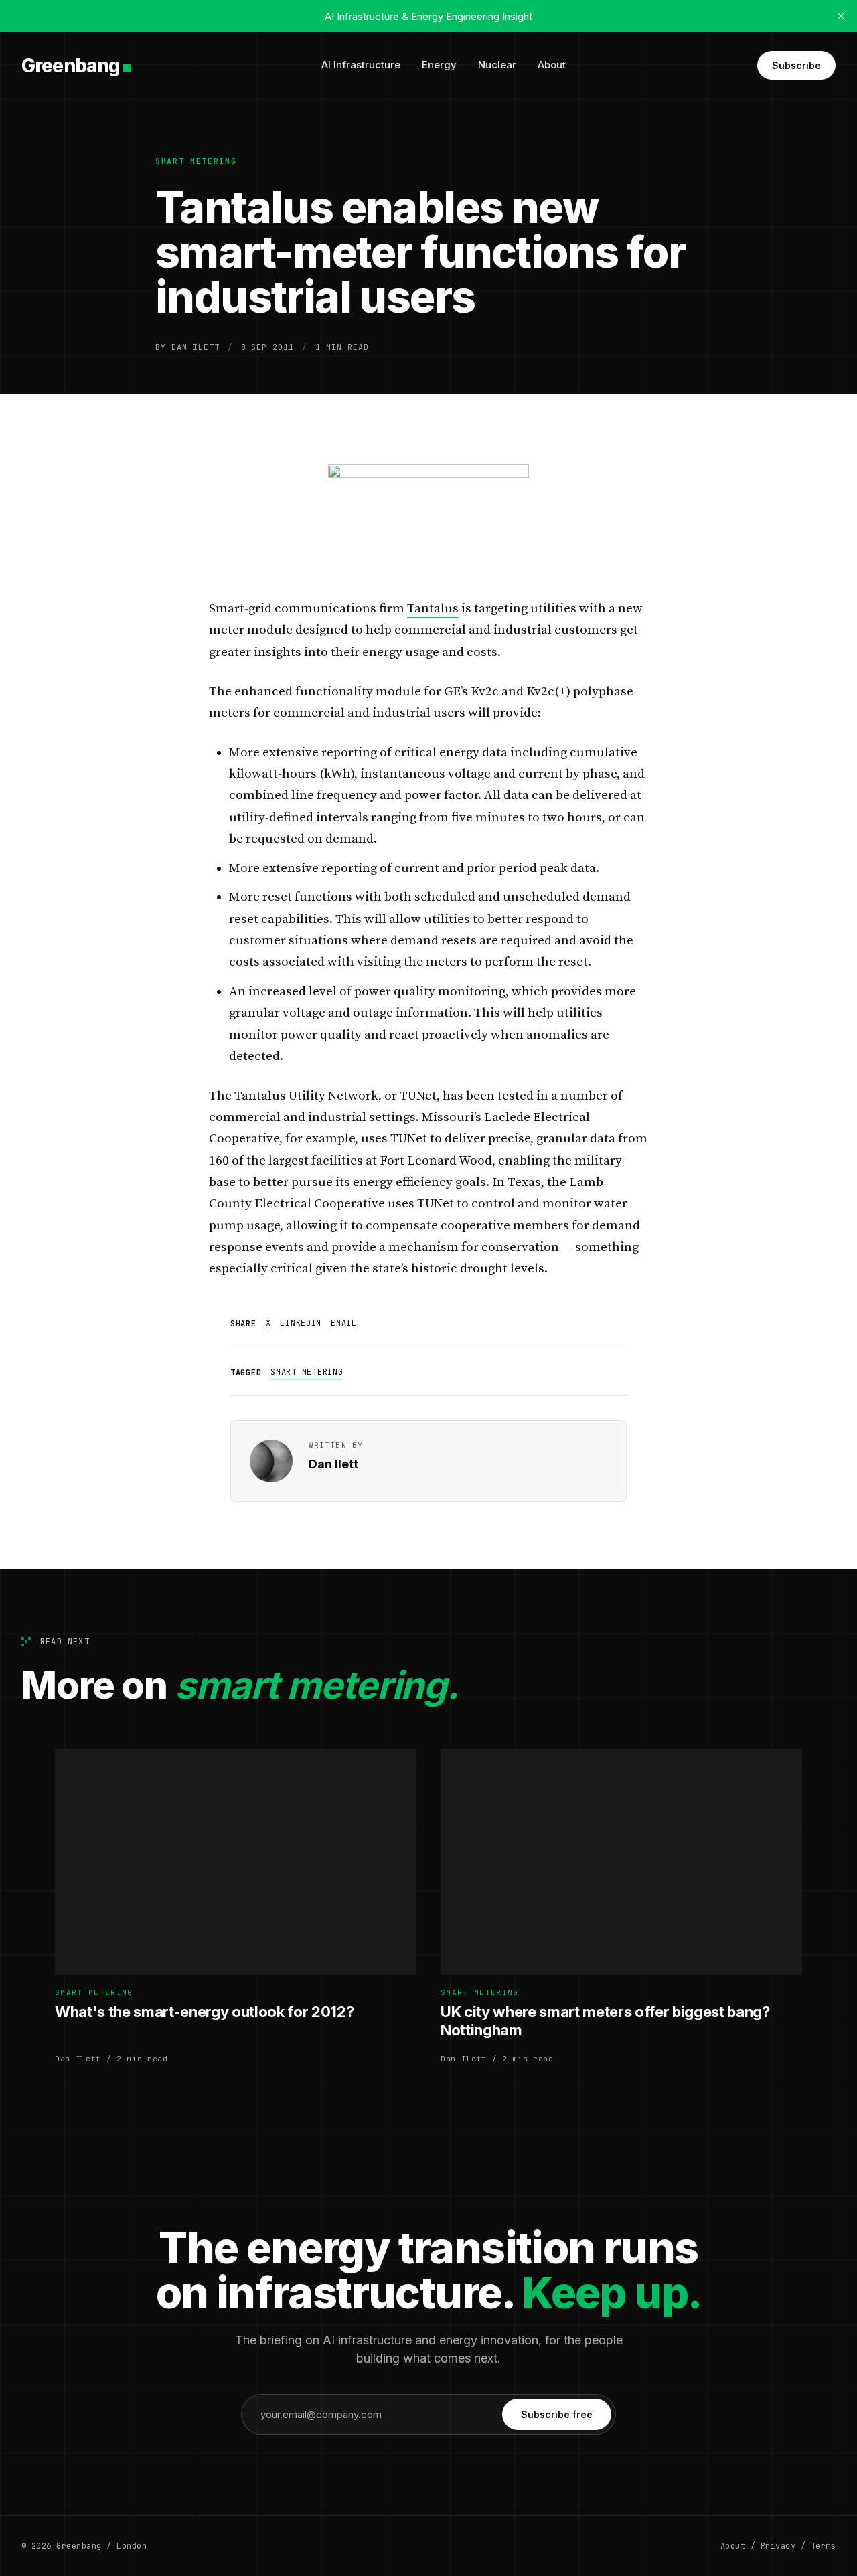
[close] (841, 16)
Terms (823, 2546)
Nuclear (497, 65)
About (552, 65)
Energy (439, 65)
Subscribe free (557, 2414)
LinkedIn (301, 1323)
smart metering (196, 161)
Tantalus (433, 609)
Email (344, 1323)
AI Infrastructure (361, 65)
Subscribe (796, 65)
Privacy (778, 2546)
